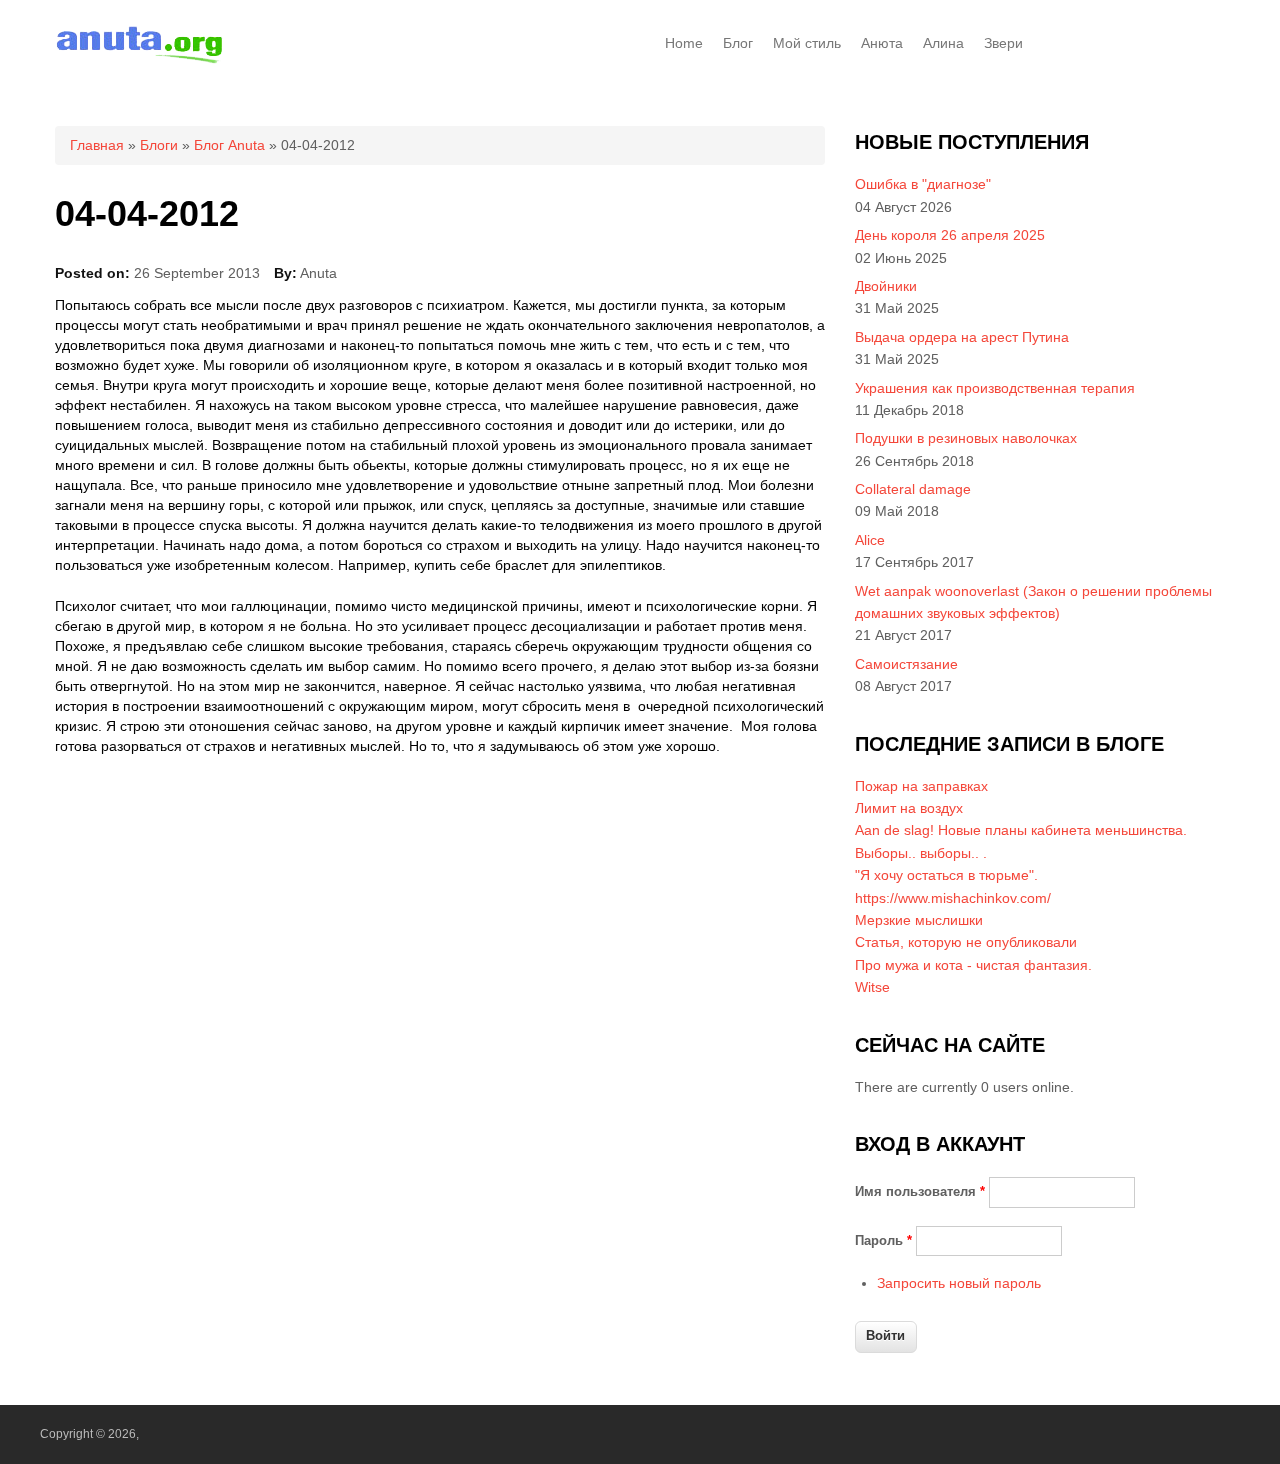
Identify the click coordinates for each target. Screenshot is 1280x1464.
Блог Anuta (229, 145)
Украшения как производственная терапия (995, 388)
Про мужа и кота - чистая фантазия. (973, 965)
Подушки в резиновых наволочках (966, 438)
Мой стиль (807, 43)
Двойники (886, 286)
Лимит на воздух (909, 808)
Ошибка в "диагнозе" (923, 184)
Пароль (883, 1240)
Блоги (159, 145)
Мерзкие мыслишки (919, 920)
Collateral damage (913, 489)
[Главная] (140, 60)
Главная (97, 145)
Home (684, 43)
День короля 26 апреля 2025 (950, 235)
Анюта (882, 43)
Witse (872, 987)
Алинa (943, 43)
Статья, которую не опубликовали (966, 942)
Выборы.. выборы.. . (921, 853)
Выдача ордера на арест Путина (962, 337)
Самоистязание (906, 664)
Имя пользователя (920, 1191)
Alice (870, 540)
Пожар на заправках (921, 786)
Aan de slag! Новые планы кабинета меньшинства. (1021, 830)
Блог (738, 43)
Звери (1003, 43)
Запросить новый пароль (959, 1283)
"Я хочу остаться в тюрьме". (946, 875)
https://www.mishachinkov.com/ (953, 898)
